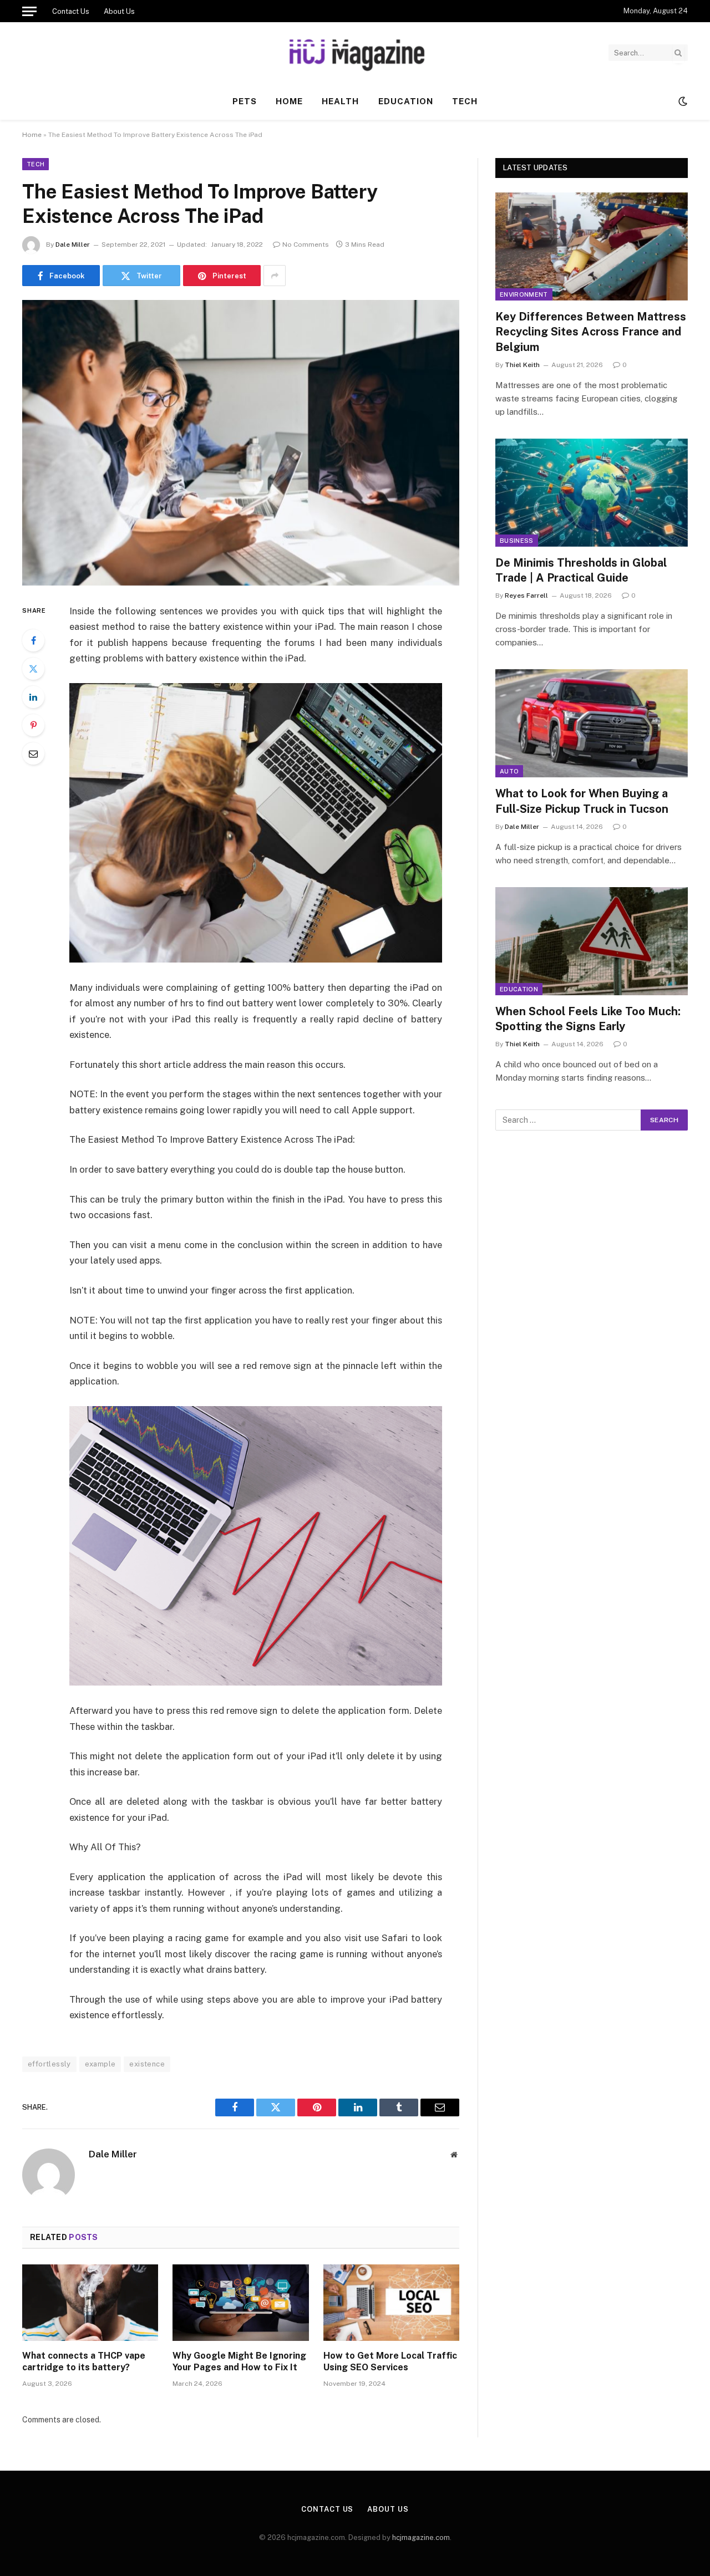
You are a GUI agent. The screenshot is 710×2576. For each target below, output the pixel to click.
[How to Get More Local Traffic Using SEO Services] (391, 2303)
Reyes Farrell (526, 595)
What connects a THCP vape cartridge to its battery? (84, 2362)
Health (340, 101)
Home (289, 101)
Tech (465, 101)
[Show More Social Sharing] (275, 276)
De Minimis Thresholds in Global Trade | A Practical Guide (581, 570)
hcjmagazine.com (421, 2537)
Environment (524, 294)
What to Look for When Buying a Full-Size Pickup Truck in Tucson (582, 801)
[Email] (33, 754)
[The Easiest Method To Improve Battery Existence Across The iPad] (241, 443)
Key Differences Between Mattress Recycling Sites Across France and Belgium (591, 332)
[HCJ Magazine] (355, 53)
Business (517, 541)
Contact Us (71, 11)
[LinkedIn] (33, 697)
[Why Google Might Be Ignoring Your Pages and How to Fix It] (240, 2303)
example (100, 2064)
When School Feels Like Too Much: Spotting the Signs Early (588, 1019)
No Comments (306, 245)
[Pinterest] (33, 725)
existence (147, 2064)
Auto (509, 771)
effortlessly (49, 2064)
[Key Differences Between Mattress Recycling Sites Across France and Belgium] (592, 246)
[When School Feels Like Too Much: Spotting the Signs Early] (592, 941)
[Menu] (29, 11)
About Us (119, 11)
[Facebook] (33, 640)
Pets (245, 101)
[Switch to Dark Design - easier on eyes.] (682, 101)
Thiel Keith (522, 365)
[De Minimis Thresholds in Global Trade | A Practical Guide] (592, 493)
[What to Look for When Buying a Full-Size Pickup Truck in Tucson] (592, 723)
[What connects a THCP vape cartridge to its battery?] (90, 2303)
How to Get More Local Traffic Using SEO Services (390, 2362)
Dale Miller (73, 245)
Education (406, 101)
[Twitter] (33, 669)
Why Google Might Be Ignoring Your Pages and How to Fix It (239, 2362)
